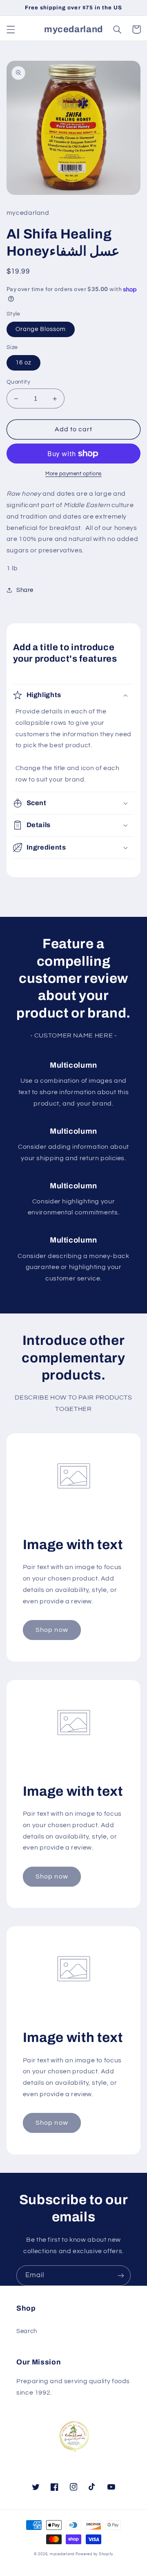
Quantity (18, 382)
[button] (11, 29)
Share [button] (25, 590)
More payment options (73, 474)
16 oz (23, 363)
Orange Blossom (41, 329)
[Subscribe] (121, 2275)
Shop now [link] (52, 1630)
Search (27, 2331)
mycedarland (62, 2554)
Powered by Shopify (94, 2554)
